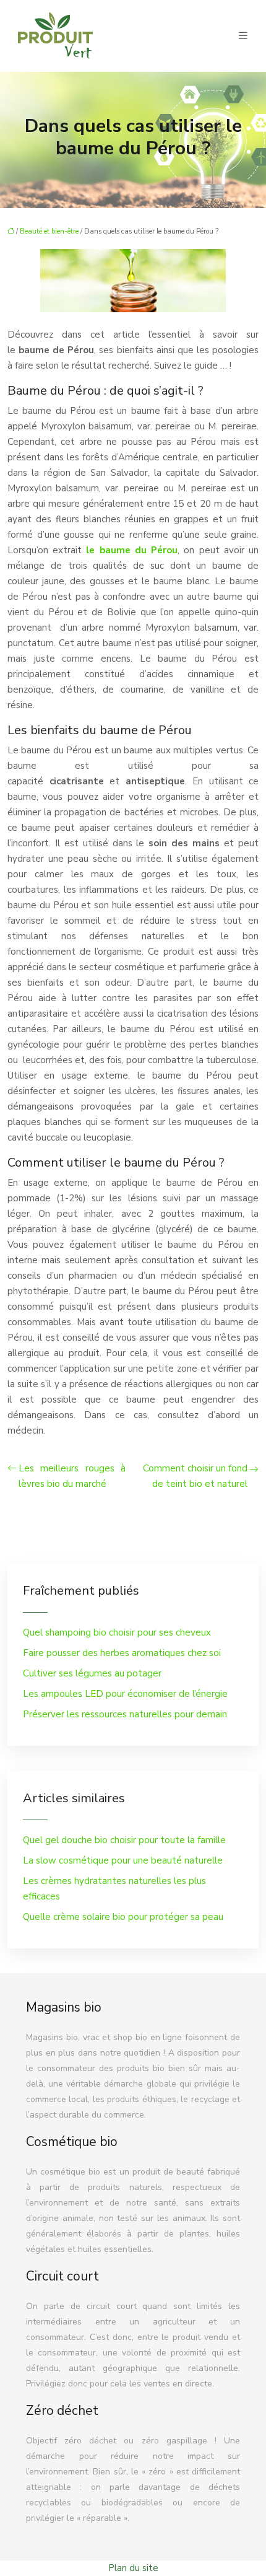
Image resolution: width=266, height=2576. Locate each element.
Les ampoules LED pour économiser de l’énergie (125, 1694)
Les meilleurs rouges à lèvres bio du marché (72, 1476)
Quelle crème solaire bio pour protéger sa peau (123, 1917)
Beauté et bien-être (49, 231)
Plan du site (133, 2568)
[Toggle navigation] (243, 36)
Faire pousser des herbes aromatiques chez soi (122, 1653)
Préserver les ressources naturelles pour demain (125, 1714)
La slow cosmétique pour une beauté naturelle (123, 1860)
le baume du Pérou (132, 550)
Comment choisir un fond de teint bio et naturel (195, 1476)
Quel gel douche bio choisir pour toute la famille (124, 1840)
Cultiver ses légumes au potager (92, 1673)
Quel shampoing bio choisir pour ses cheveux (117, 1632)
